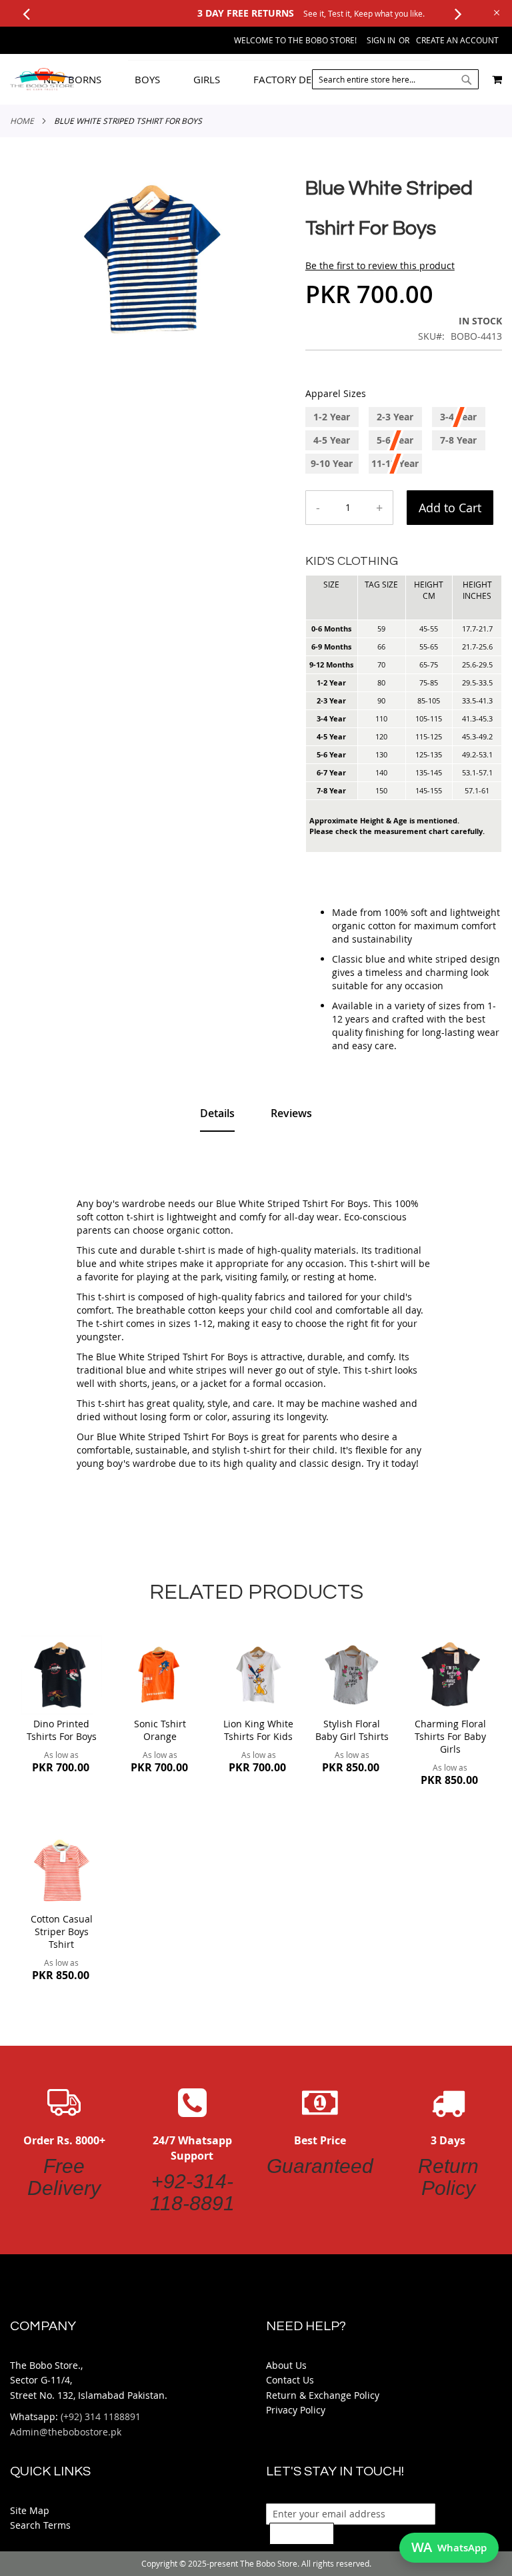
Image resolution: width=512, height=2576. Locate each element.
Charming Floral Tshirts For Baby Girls (450, 1736)
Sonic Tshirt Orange (160, 1730)
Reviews (291, 1113)
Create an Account (457, 40)
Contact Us (290, 2380)
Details (217, 1113)
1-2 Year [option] (332, 417)
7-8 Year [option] (458, 440)
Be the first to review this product (380, 265)
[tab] (259, 79)
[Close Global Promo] (496, 12)
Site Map (30, 2510)
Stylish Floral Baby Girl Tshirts (352, 1730)
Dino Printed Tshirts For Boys (62, 1730)
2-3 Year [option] (395, 417)
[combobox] (395, 79)
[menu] (259, 79)
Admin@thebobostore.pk (66, 2432)
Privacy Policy (296, 2410)
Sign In (381, 40)
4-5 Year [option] (332, 440)
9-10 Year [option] (332, 463)
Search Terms (40, 2525)
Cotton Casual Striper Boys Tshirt (62, 1932)
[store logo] (42, 79)
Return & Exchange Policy (323, 2395)
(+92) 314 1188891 (101, 2416)
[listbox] (404, 442)
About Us (286, 2365)
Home (22, 121)
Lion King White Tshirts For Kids (258, 1730)
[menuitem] (82, 80)
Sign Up (302, 2533)
